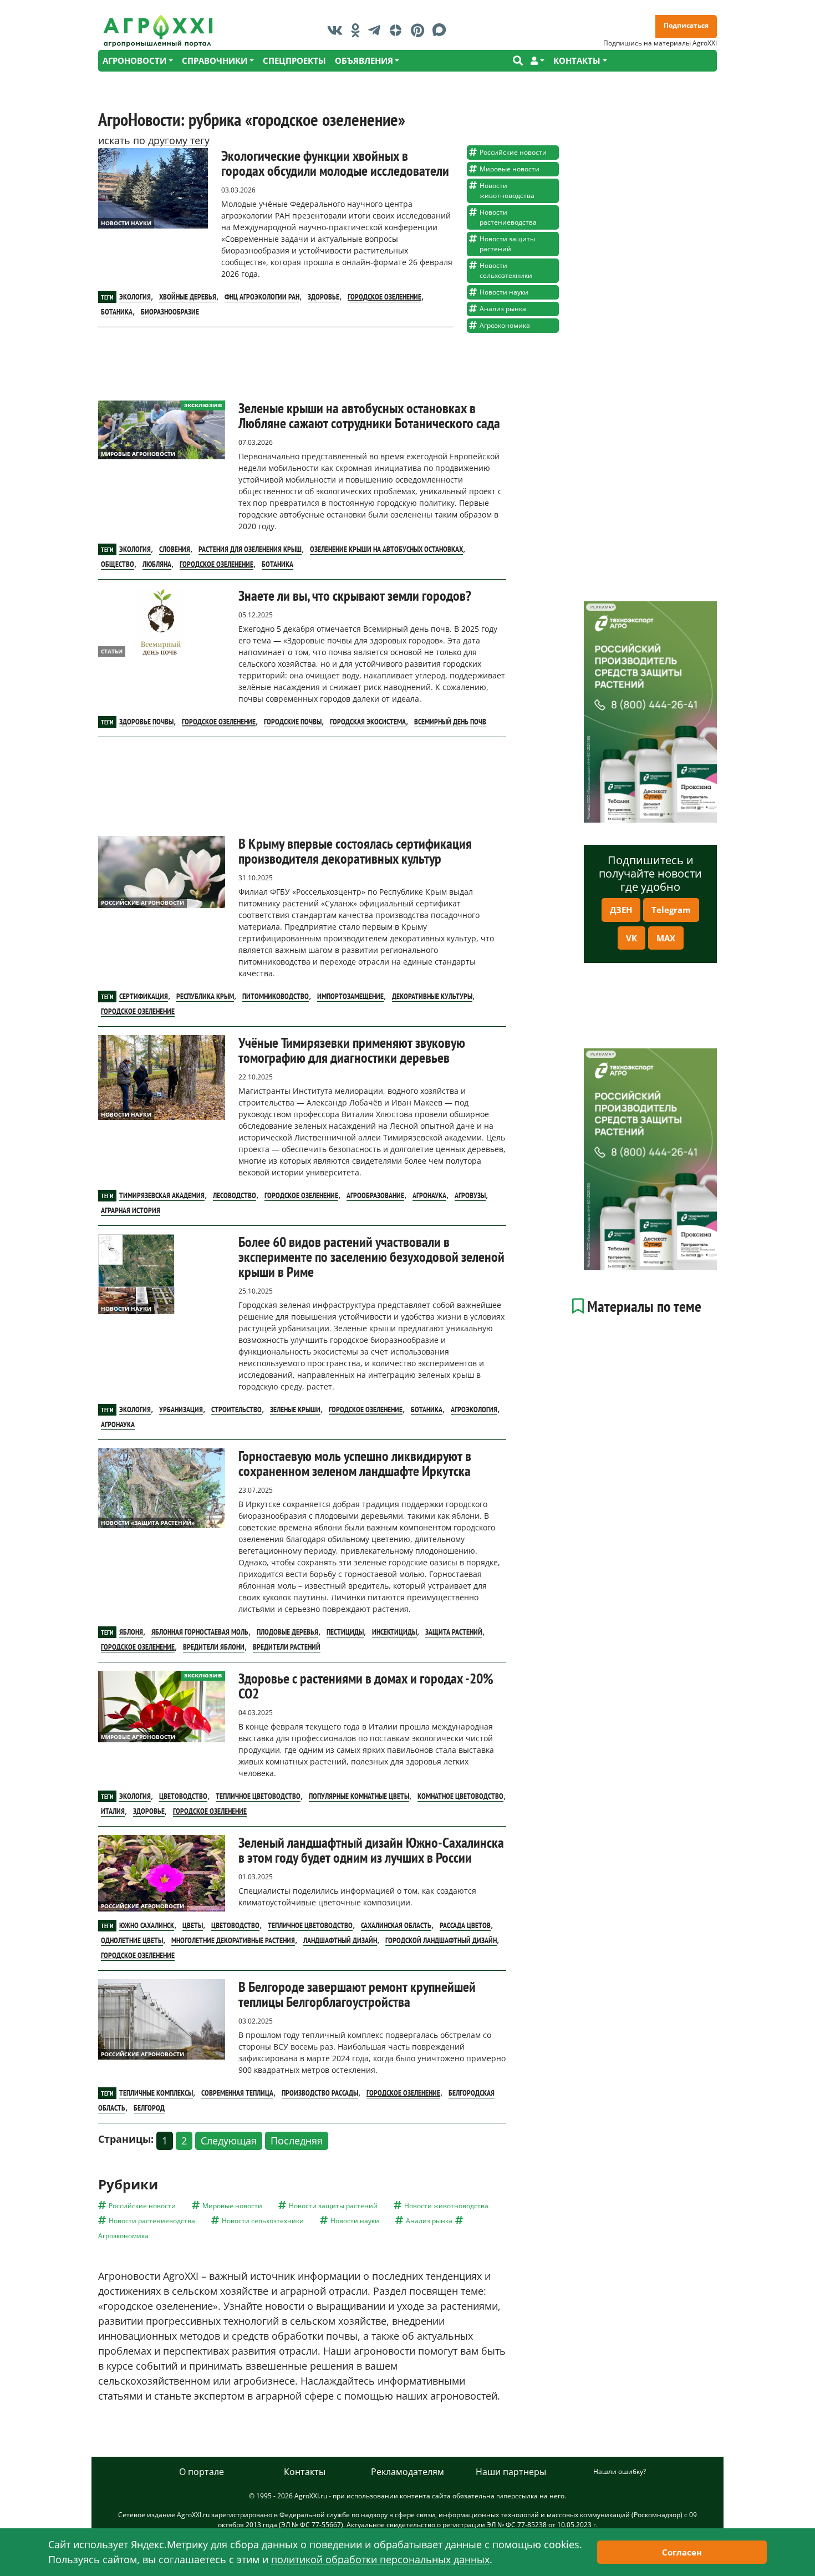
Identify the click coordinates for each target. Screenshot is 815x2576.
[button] (538, 61)
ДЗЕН (621, 910)
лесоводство (235, 1195)
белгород (149, 2108)
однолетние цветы (132, 1940)
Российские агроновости (142, 902)
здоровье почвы (146, 722)
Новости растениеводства (508, 217)
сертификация (144, 996)
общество (118, 564)
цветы (193, 1925)
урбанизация (181, 1409)
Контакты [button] (577, 60)
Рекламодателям (407, 2472)
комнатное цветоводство (460, 1796)
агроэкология (474, 1409)
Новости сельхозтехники (506, 270)
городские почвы (293, 722)
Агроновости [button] (134, 60)
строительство (236, 1409)
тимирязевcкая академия (162, 1195)
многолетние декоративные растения (233, 1940)
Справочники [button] (215, 60)
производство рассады (320, 2093)
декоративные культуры (432, 996)
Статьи (112, 651)
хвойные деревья (188, 297)
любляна (157, 564)
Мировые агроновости (138, 454)
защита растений (454, 1632)
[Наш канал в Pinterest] (420, 30)
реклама (601, 607)
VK (631, 938)
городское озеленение (384, 297)
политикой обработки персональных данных (380, 2559)
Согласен (682, 2552)
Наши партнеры (511, 2472)
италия (113, 1811)
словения (175, 549)
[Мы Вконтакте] (338, 30)
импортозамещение (350, 996)
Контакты (305, 2472)
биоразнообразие (170, 312)
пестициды (345, 1632)
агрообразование (375, 1195)
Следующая (229, 2141)
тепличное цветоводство (258, 1796)
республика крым (205, 996)
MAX (666, 938)
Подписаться (686, 25)
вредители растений (287, 1647)
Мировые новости (510, 169)
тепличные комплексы (156, 2093)
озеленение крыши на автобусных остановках (386, 549)
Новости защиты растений (507, 244)
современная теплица (237, 2093)
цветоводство (183, 1796)
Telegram (671, 910)
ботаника (117, 312)
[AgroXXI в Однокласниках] (358, 30)
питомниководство (276, 996)
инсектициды (394, 1632)
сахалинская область (396, 1925)
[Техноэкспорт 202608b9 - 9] (650, 712)
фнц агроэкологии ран (262, 297)
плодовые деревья (287, 1632)
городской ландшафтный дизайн (441, 1940)
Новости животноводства (507, 191)
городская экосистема (368, 722)
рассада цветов (465, 1925)
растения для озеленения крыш (250, 549)
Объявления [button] (364, 60)
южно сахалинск (147, 1925)
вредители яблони (214, 1647)
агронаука (429, 1195)
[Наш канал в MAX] (442, 30)
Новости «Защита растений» (148, 1523)
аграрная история (131, 1210)
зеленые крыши (295, 1409)
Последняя (297, 2141)
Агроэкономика (505, 325)
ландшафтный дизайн (340, 1940)
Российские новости (513, 152)
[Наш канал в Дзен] (398, 30)
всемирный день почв (450, 722)
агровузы (470, 1195)
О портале (202, 2472)
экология (135, 297)
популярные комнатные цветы (359, 1796)
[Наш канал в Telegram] (377, 30)
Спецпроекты (294, 60)
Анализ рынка (503, 309)
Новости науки (126, 223)
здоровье (324, 297)
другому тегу (179, 140)
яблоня (131, 1632)
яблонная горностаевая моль (200, 1632)
